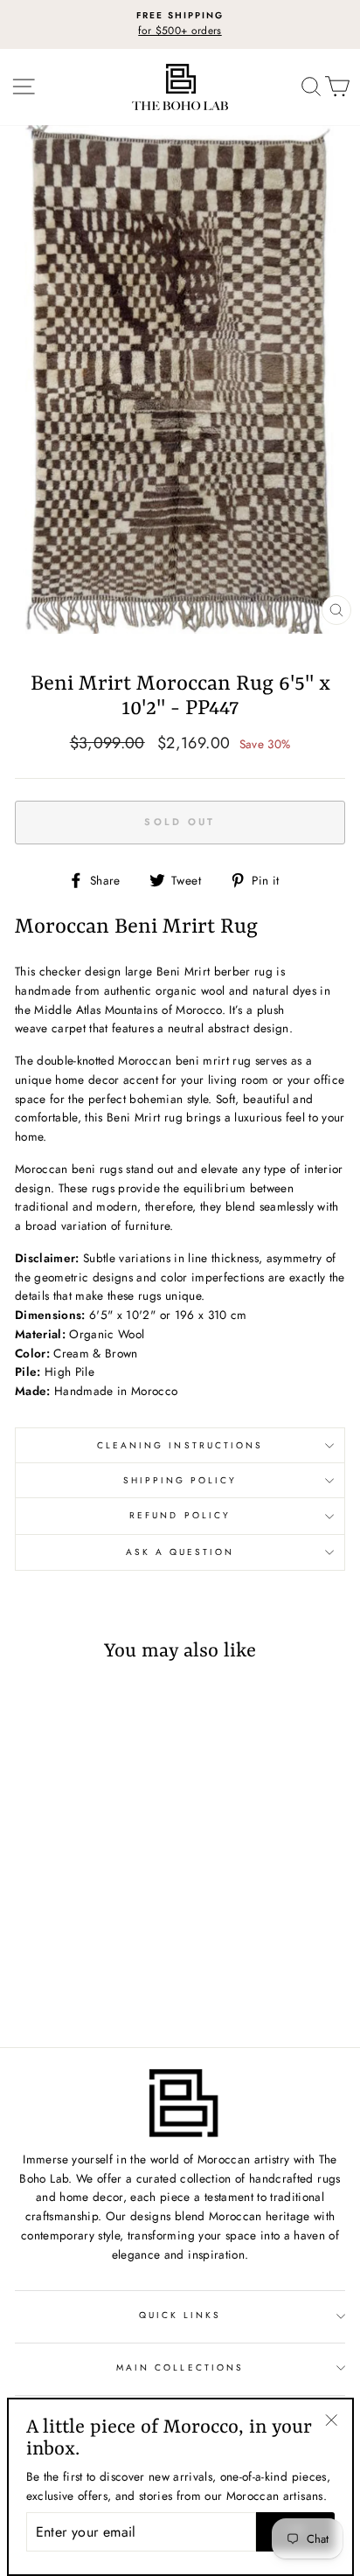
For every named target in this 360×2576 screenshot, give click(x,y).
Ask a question (180, 1552)
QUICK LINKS (180, 2315)
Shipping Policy (180, 1480)
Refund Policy (180, 1515)
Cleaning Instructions (180, 1445)
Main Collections (180, 2368)
